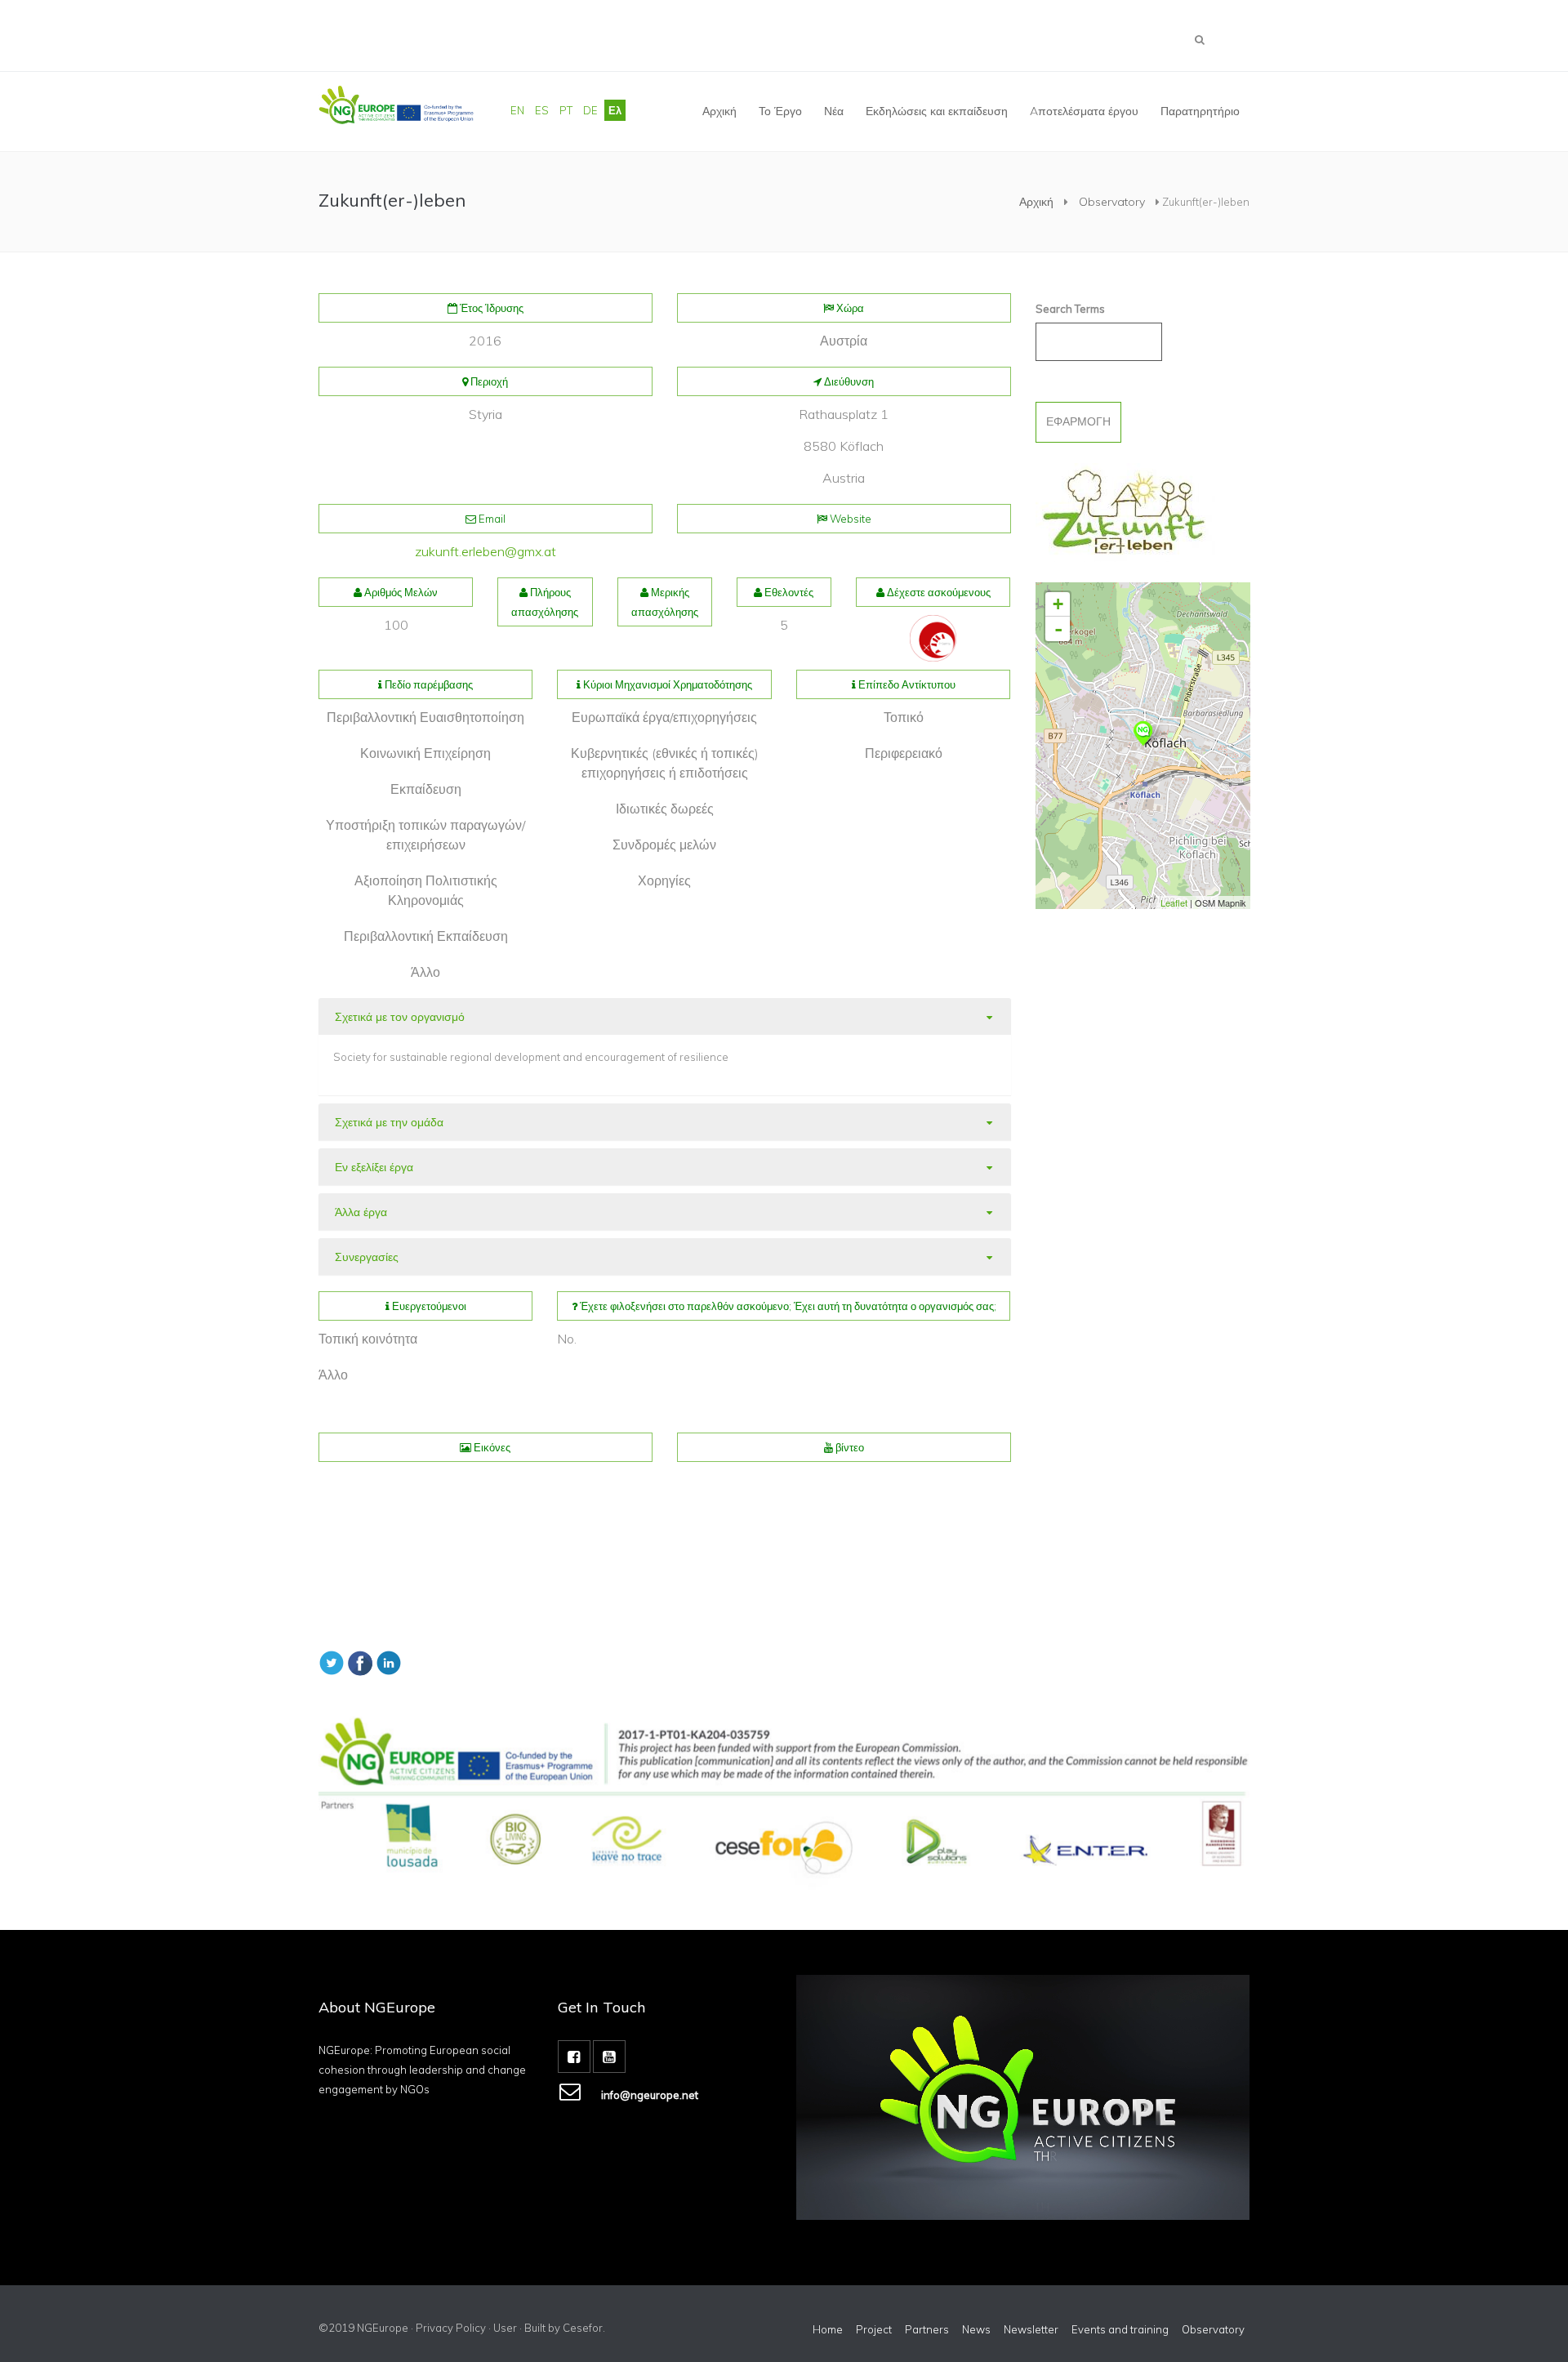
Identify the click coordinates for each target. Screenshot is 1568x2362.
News (976, 2329)
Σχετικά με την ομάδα (389, 1122)
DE (590, 110)
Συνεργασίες (367, 1257)
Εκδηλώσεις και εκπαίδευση (937, 111)
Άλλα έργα (361, 1212)
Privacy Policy (451, 2328)
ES (542, 110)
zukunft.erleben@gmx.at (486, 551)
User (505, 2328)
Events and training (1120, 2329)
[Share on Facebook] (360, 1661)
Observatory (1112, 202)
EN (517, 110)
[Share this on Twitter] (332, 1661)
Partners (927, 2329)
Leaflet (1173, 902)
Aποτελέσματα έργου (1084, 111)
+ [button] (1058, 604)
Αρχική (719, 111)
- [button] (1058, 629)
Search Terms (1070, 309)
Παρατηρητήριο (1200, 111)
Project (874, 2329)
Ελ (615, 110)
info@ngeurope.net (650, 2095)
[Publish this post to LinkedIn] (389, 1661)
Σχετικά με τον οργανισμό (400, 1017)
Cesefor (583, 2328)
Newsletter (1031, 2329)
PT (566, 110)
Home (828, 2329)
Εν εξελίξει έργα (374, 1167)
